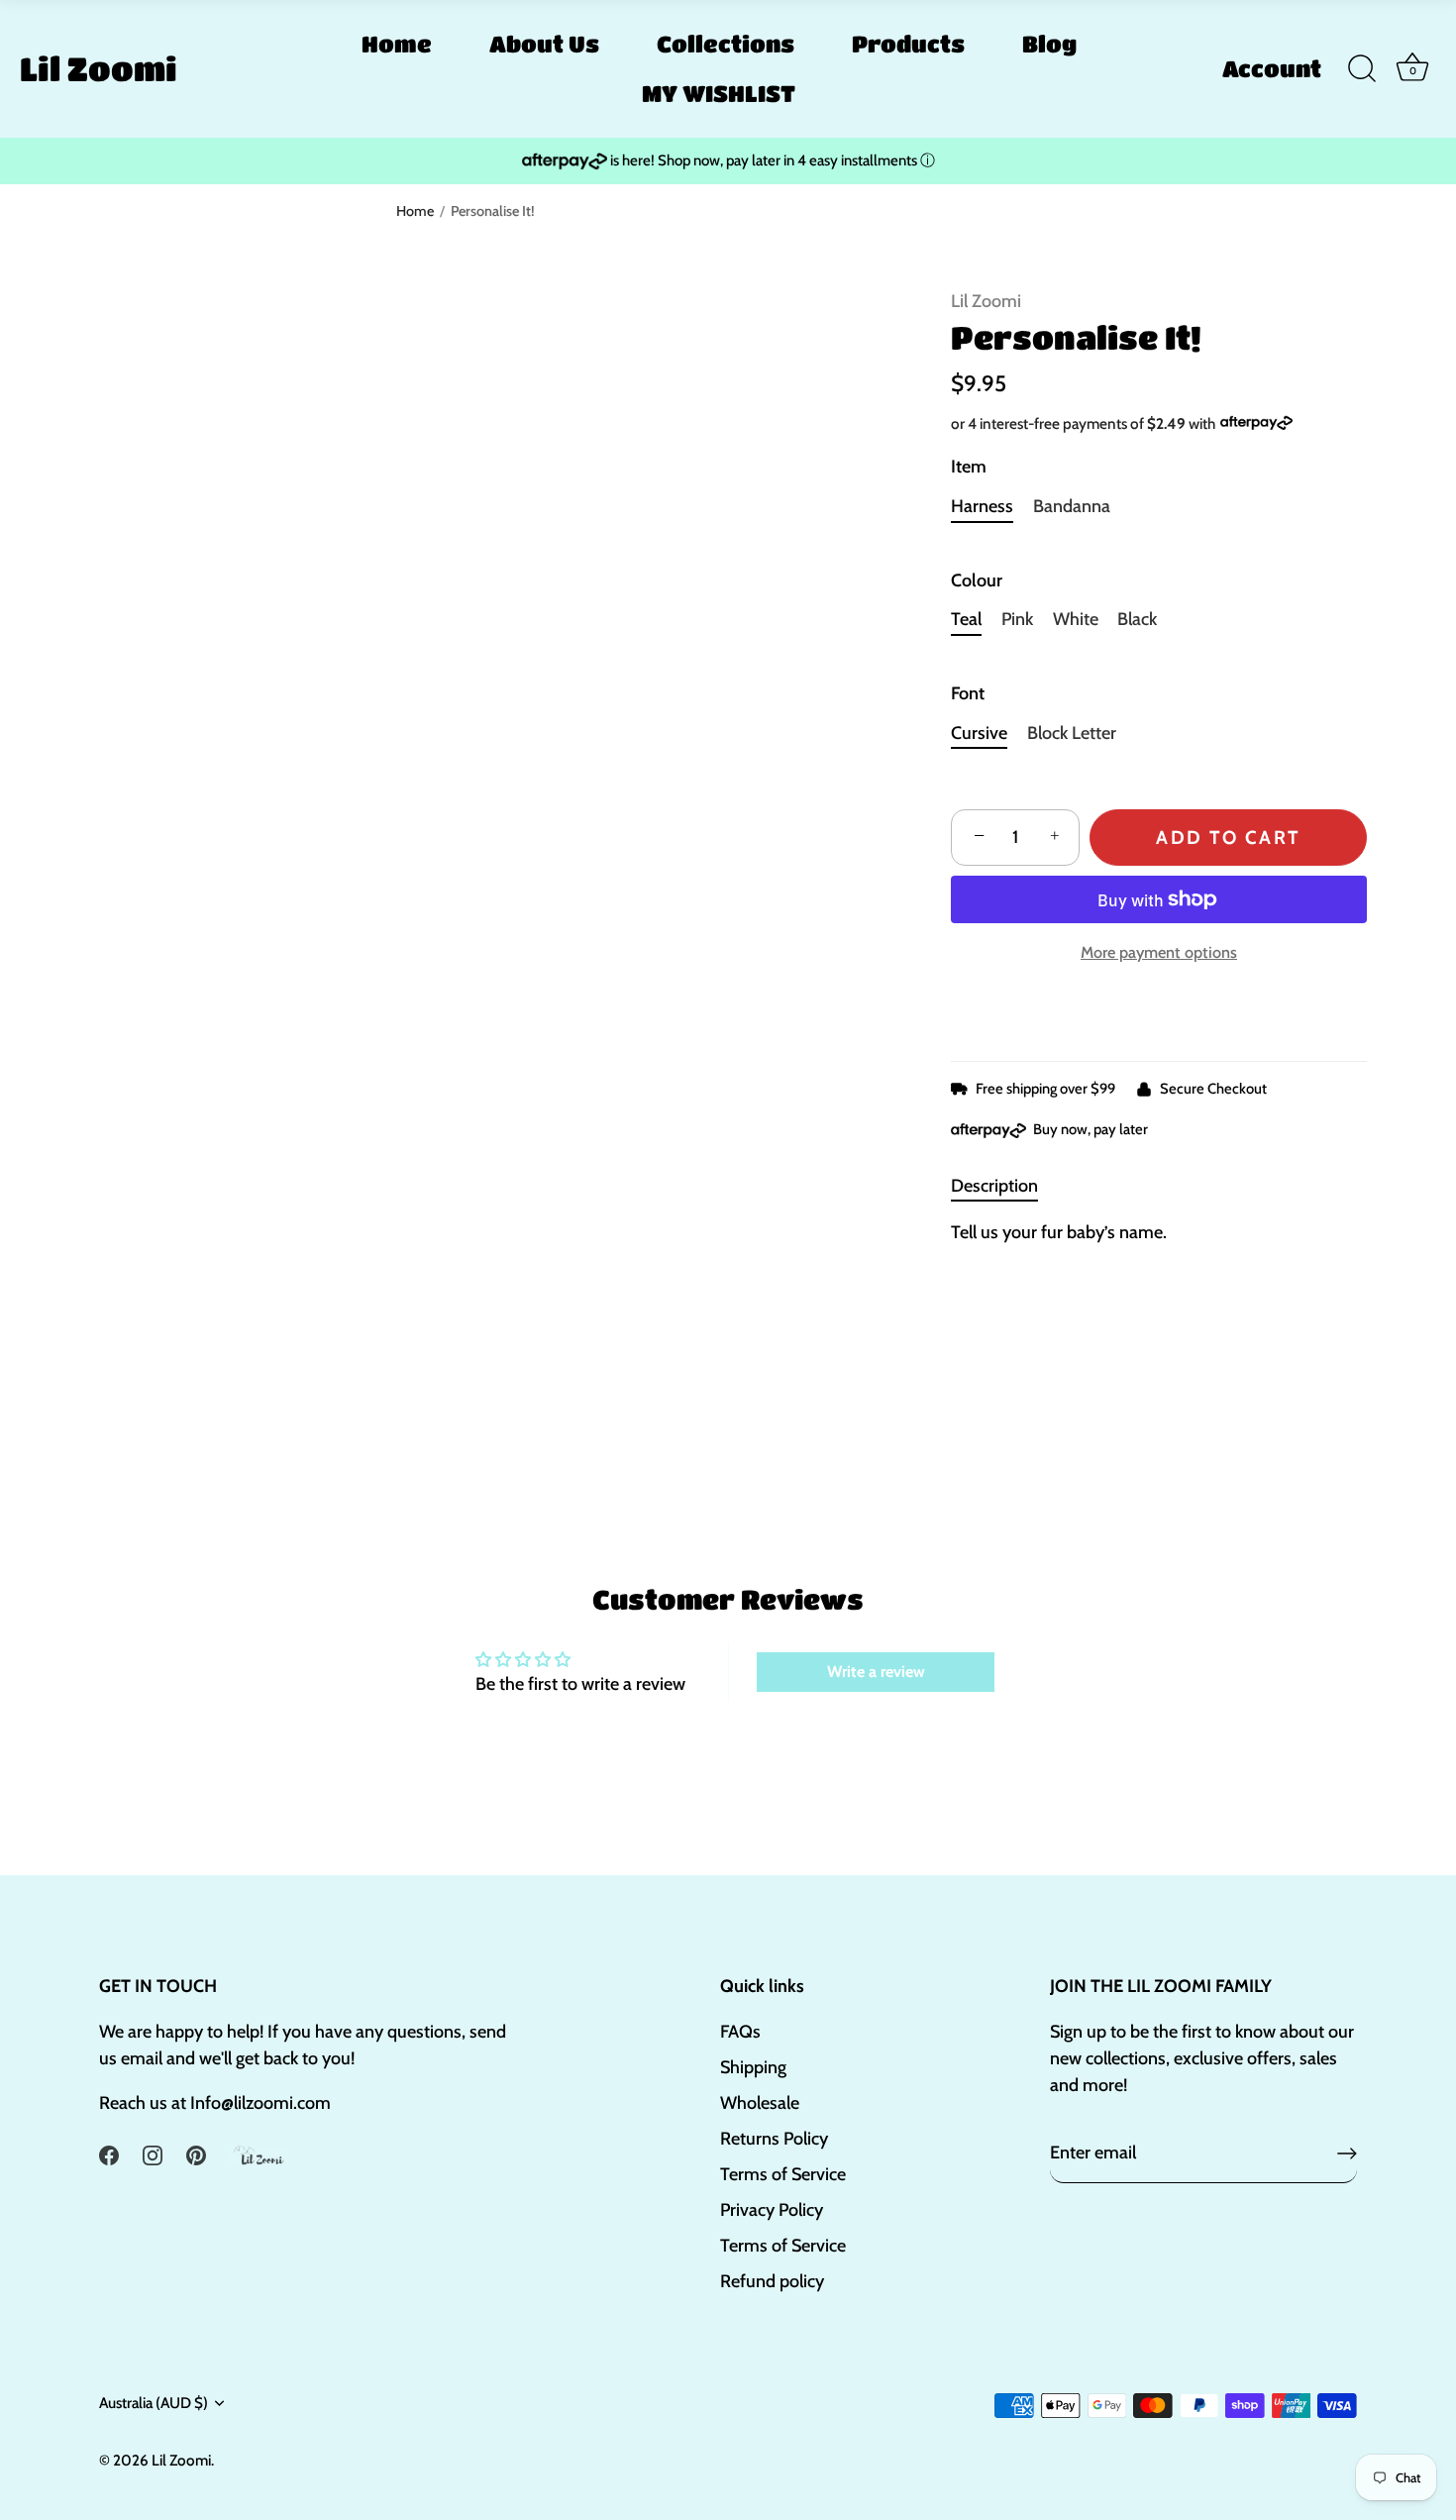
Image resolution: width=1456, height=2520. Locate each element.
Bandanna (1072, 507)
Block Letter (1072, 734)
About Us (544, 44)
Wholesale (760, 2103)
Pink (1017, 620)
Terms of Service (783, 2174)
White (1076, 620)
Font (968, 694)
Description (994, 1186)
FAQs (740, 2032)
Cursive (979, 734)
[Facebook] (109, 2153)
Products (908, 44)
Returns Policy (774, 2139)
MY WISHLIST (719, 93)
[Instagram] (153, 2153)
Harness (982, 507)
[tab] (1004, 1186)
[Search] (1362, 69)
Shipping (753, 2067)
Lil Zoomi (99, 68)
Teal (966, 620)
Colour (977, 581)
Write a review (876, 1672)
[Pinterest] (196, 2153)
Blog (1049, 44)
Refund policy (772, 2281)
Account (1272, 68)
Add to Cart (1228, 838)
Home (397, 44)
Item (969, 467)
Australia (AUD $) (154, 2403)
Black (1137, 620)
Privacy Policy (772, 2210)
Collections (726, 44)
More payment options (1159, 952)
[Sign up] (1347, 2153)
